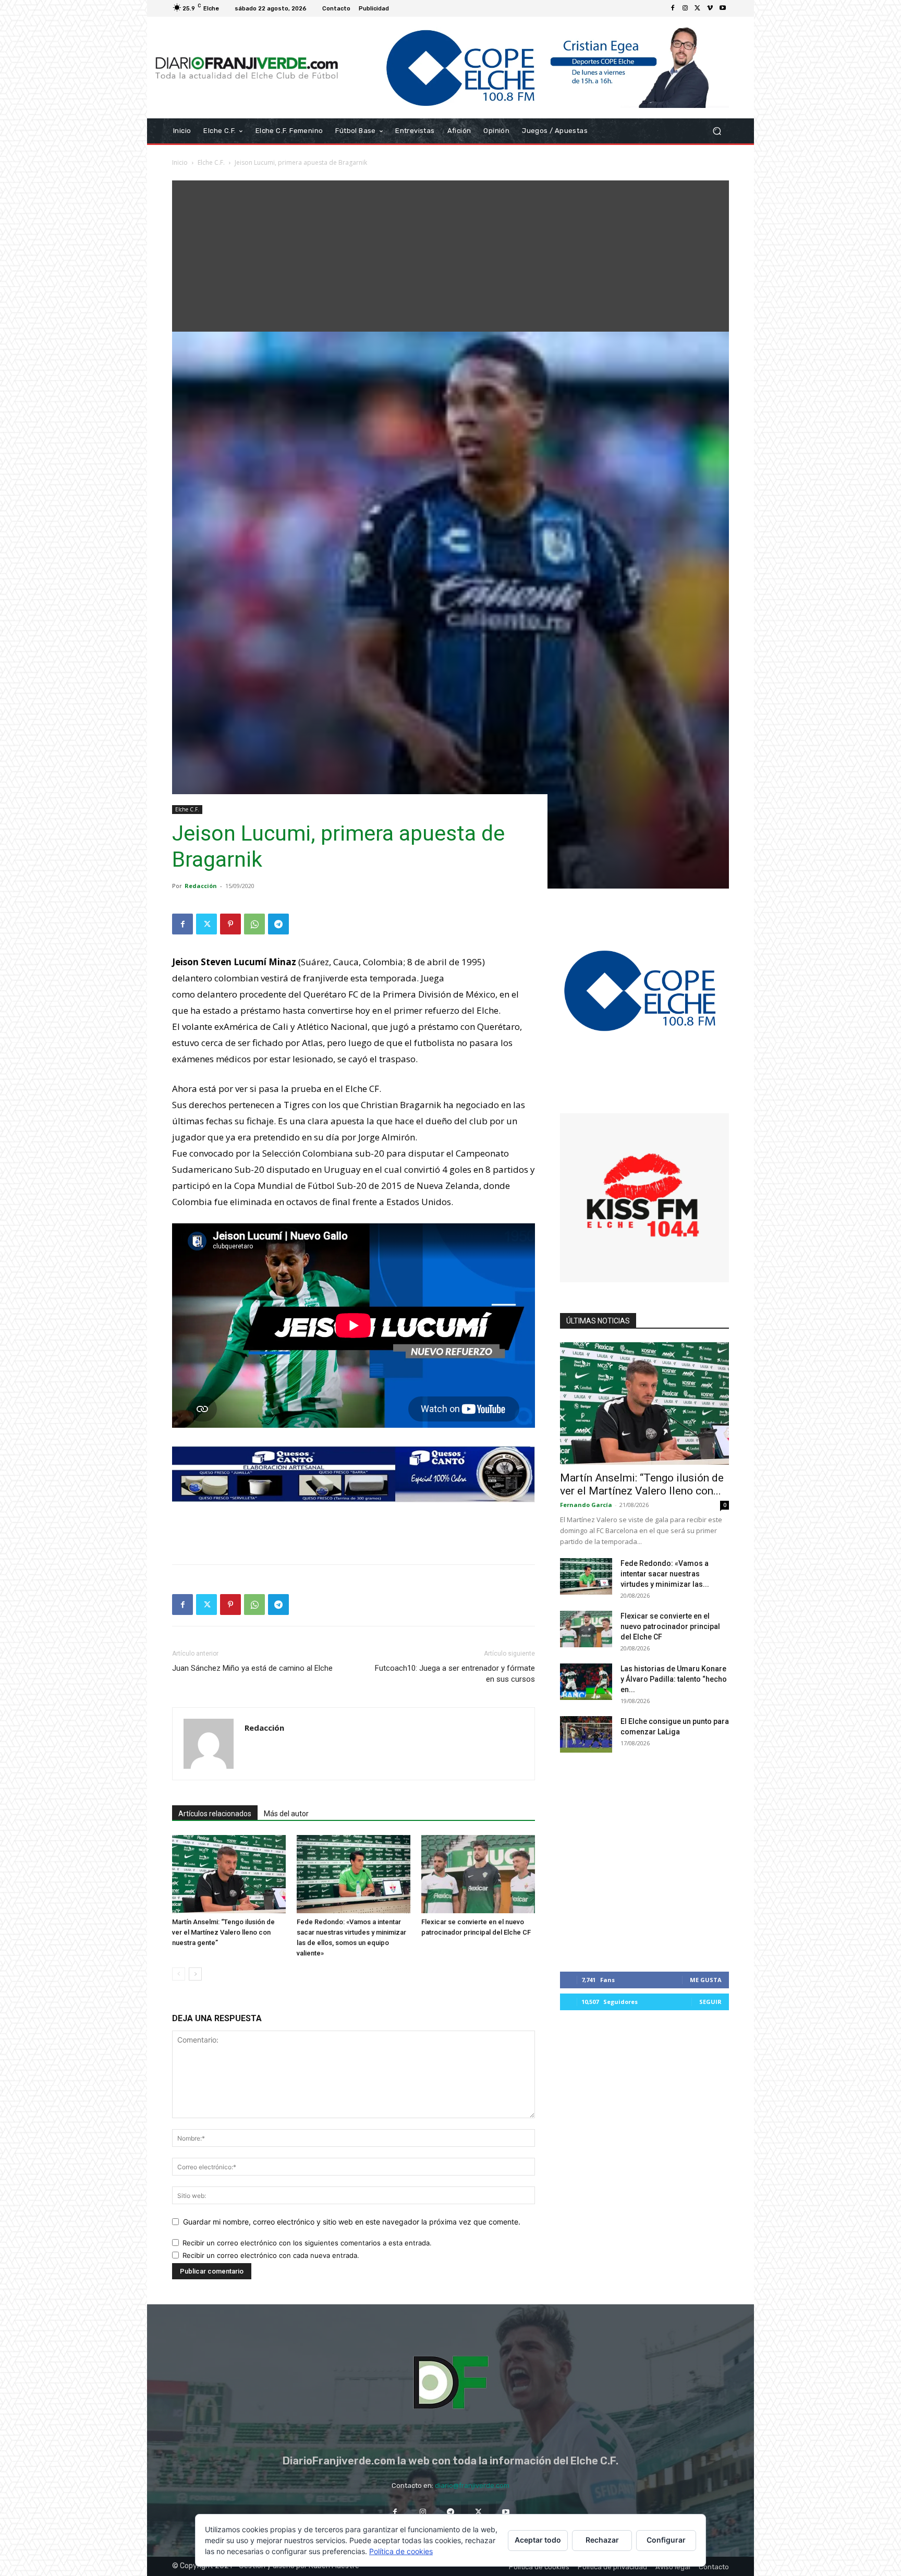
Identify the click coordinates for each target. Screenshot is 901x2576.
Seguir (710, 2002)
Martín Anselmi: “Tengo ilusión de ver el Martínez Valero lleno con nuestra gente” (223, 1932)
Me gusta (706, 1980)
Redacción (201, 886)
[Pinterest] (230, 924)
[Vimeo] (710, 8)
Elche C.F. (211, 162)
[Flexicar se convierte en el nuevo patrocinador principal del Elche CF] (478, 1874)
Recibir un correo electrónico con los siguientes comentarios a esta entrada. (307, 2243)
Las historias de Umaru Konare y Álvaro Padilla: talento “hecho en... (674, 1679)
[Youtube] (723, 8)
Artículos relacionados (215, 1814)
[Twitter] (698, 8)
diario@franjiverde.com (472, 2486)
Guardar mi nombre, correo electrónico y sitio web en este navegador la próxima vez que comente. (352, 2222)
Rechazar (602, 2540)
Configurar (666, 2540)
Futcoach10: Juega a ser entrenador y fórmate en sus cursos (455, 1674)
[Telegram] (278, 924)
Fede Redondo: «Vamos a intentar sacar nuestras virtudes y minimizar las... (665, 1574)
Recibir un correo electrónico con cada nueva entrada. (271, 2255)
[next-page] (195, 1974)
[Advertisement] (451, 253)
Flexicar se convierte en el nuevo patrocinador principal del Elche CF (670, 1626)
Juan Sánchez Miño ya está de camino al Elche (252, 1668)
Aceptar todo (538, 2540)
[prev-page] (179, 1974)
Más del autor (286, 1814)
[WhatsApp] (254, 924)
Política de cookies (401, 2551)
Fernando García (586, 1505)
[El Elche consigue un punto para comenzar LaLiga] (586, 1734)
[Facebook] (673, 8)
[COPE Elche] (538, 68)
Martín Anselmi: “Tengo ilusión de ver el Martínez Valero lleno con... (642, 1484)
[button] (717, 131)
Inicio (180, 162)
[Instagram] (685, 8)
